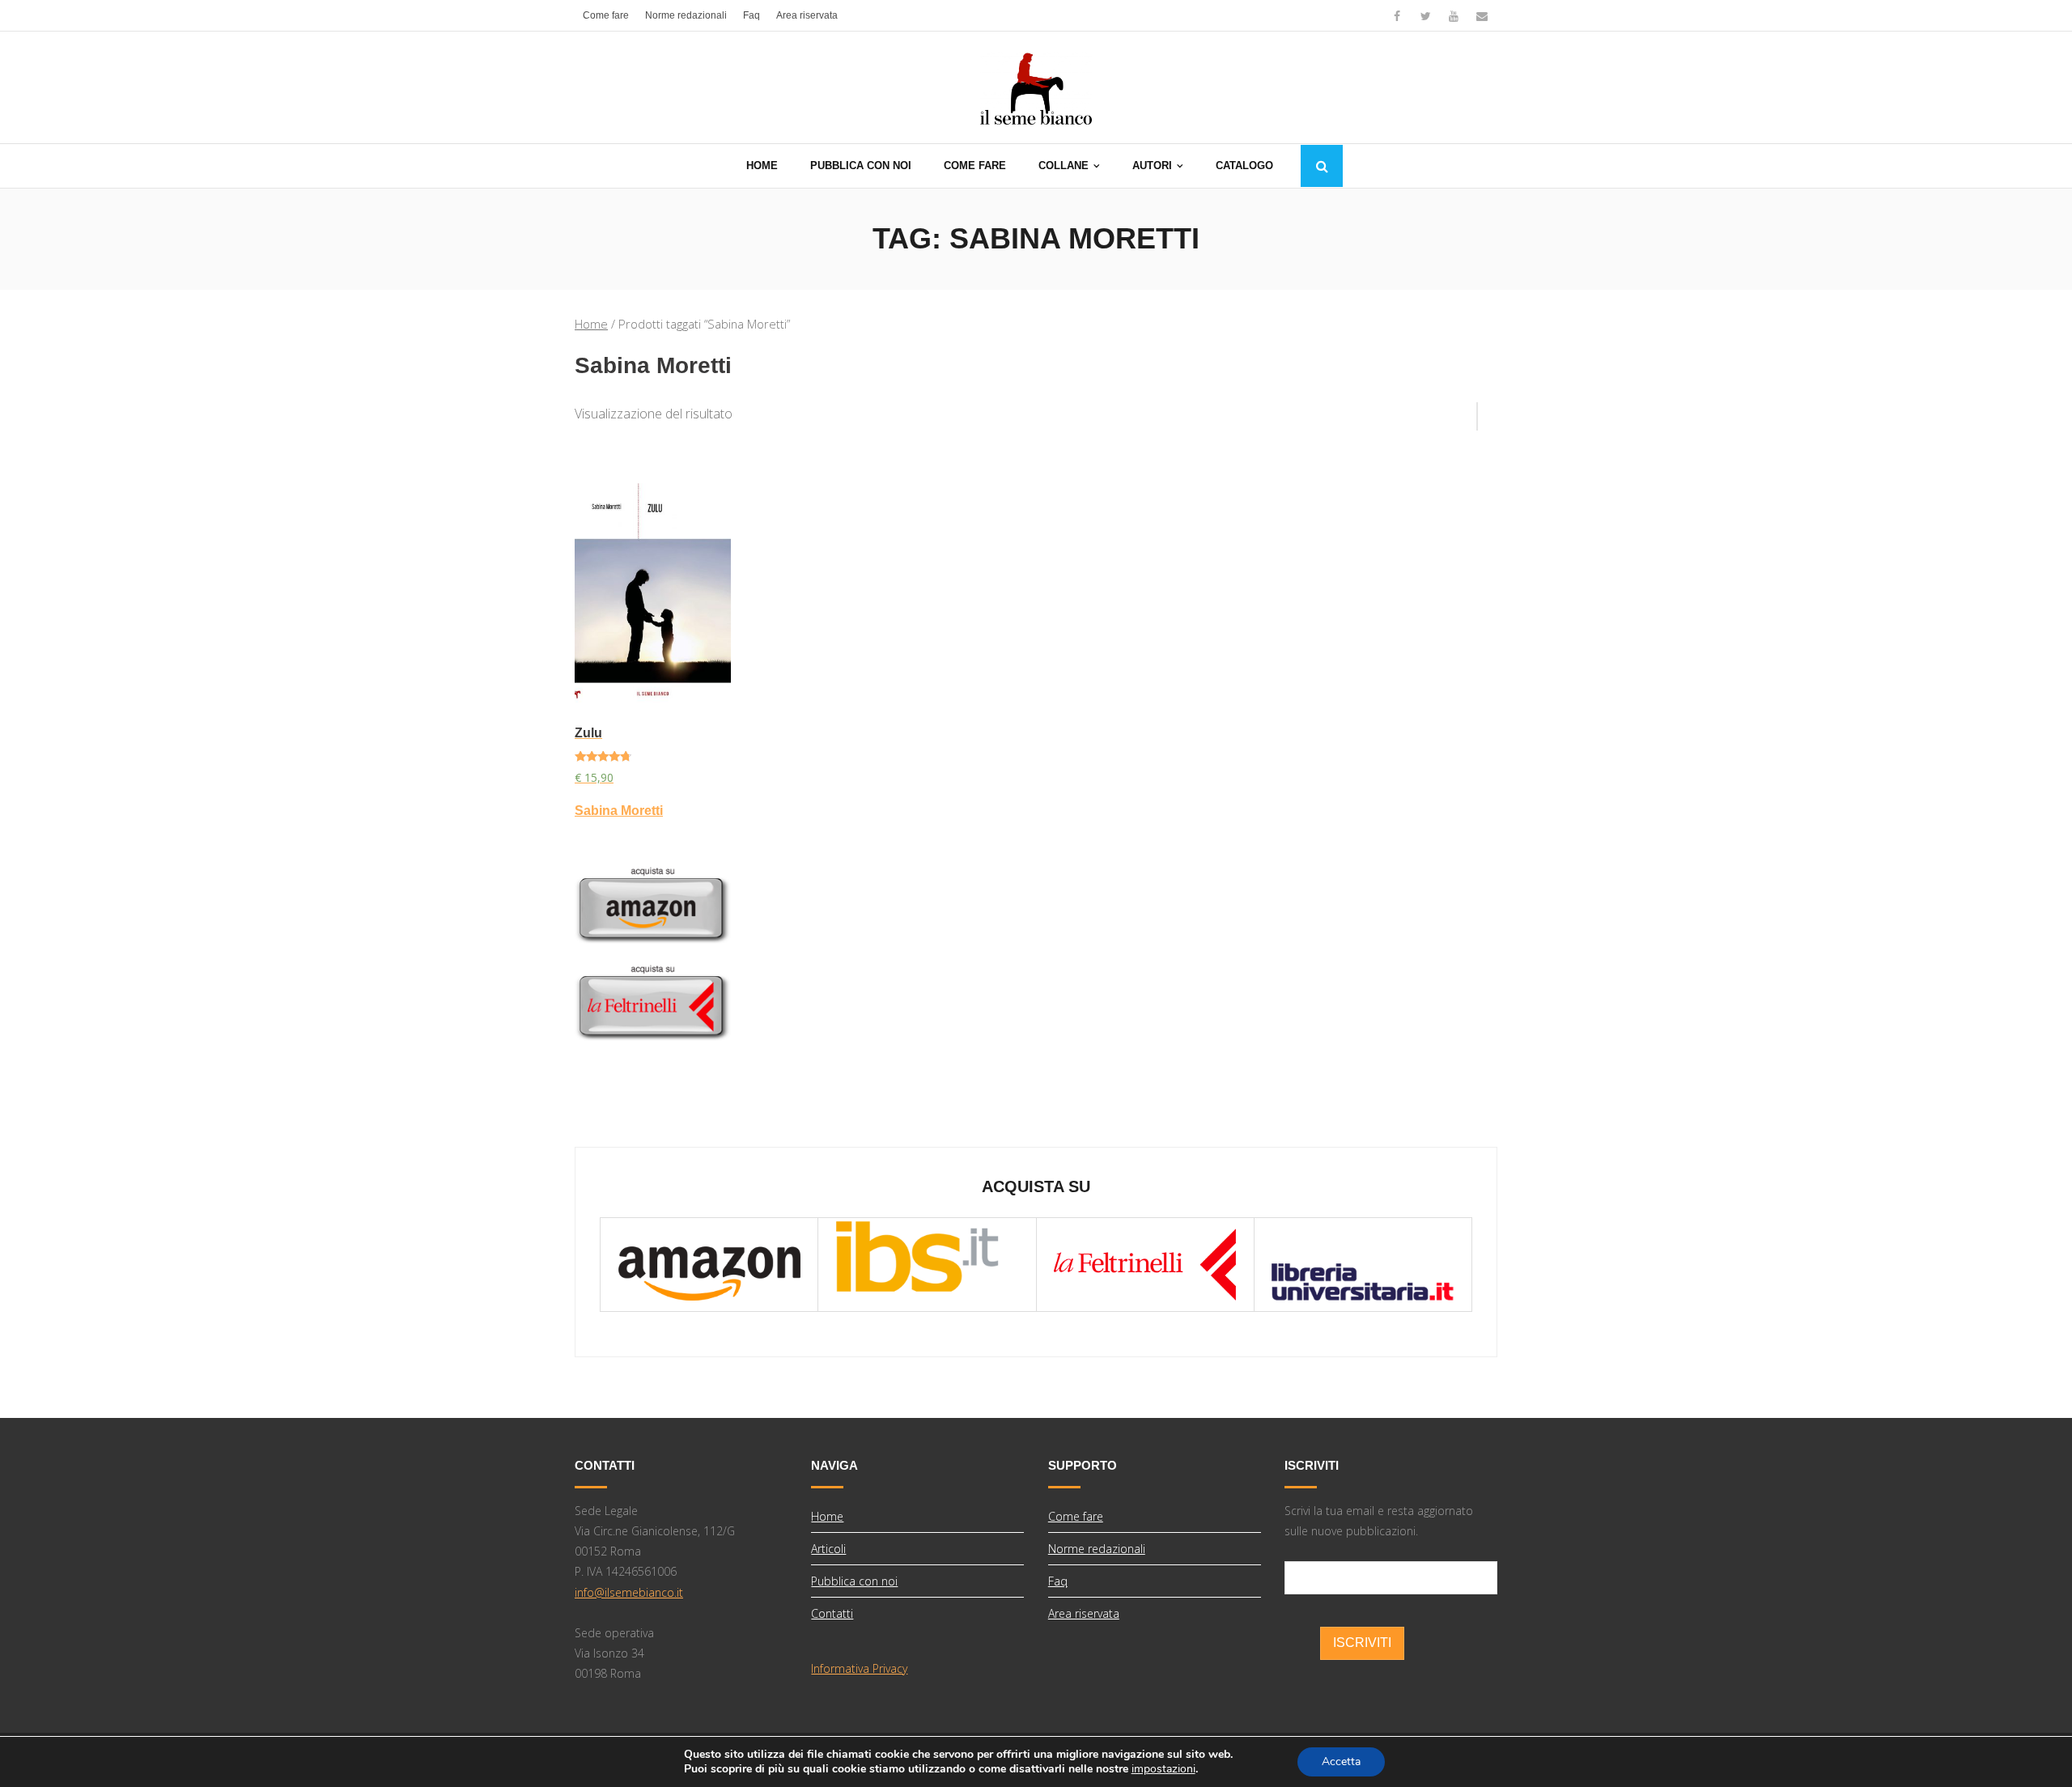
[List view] (1488, 410)
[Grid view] (1469, 410)
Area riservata (807, 15)
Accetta (1341, 1762)
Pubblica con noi (854, 1581)
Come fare (606, 15)
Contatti (832, 1613)
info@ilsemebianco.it (629, 1592)
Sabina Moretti (619, 811)
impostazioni (1163, 1769)
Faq (752, 15)
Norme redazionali (686, 15)
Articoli (828, 1549)
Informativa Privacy (859, 1668)
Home (591, 324)
